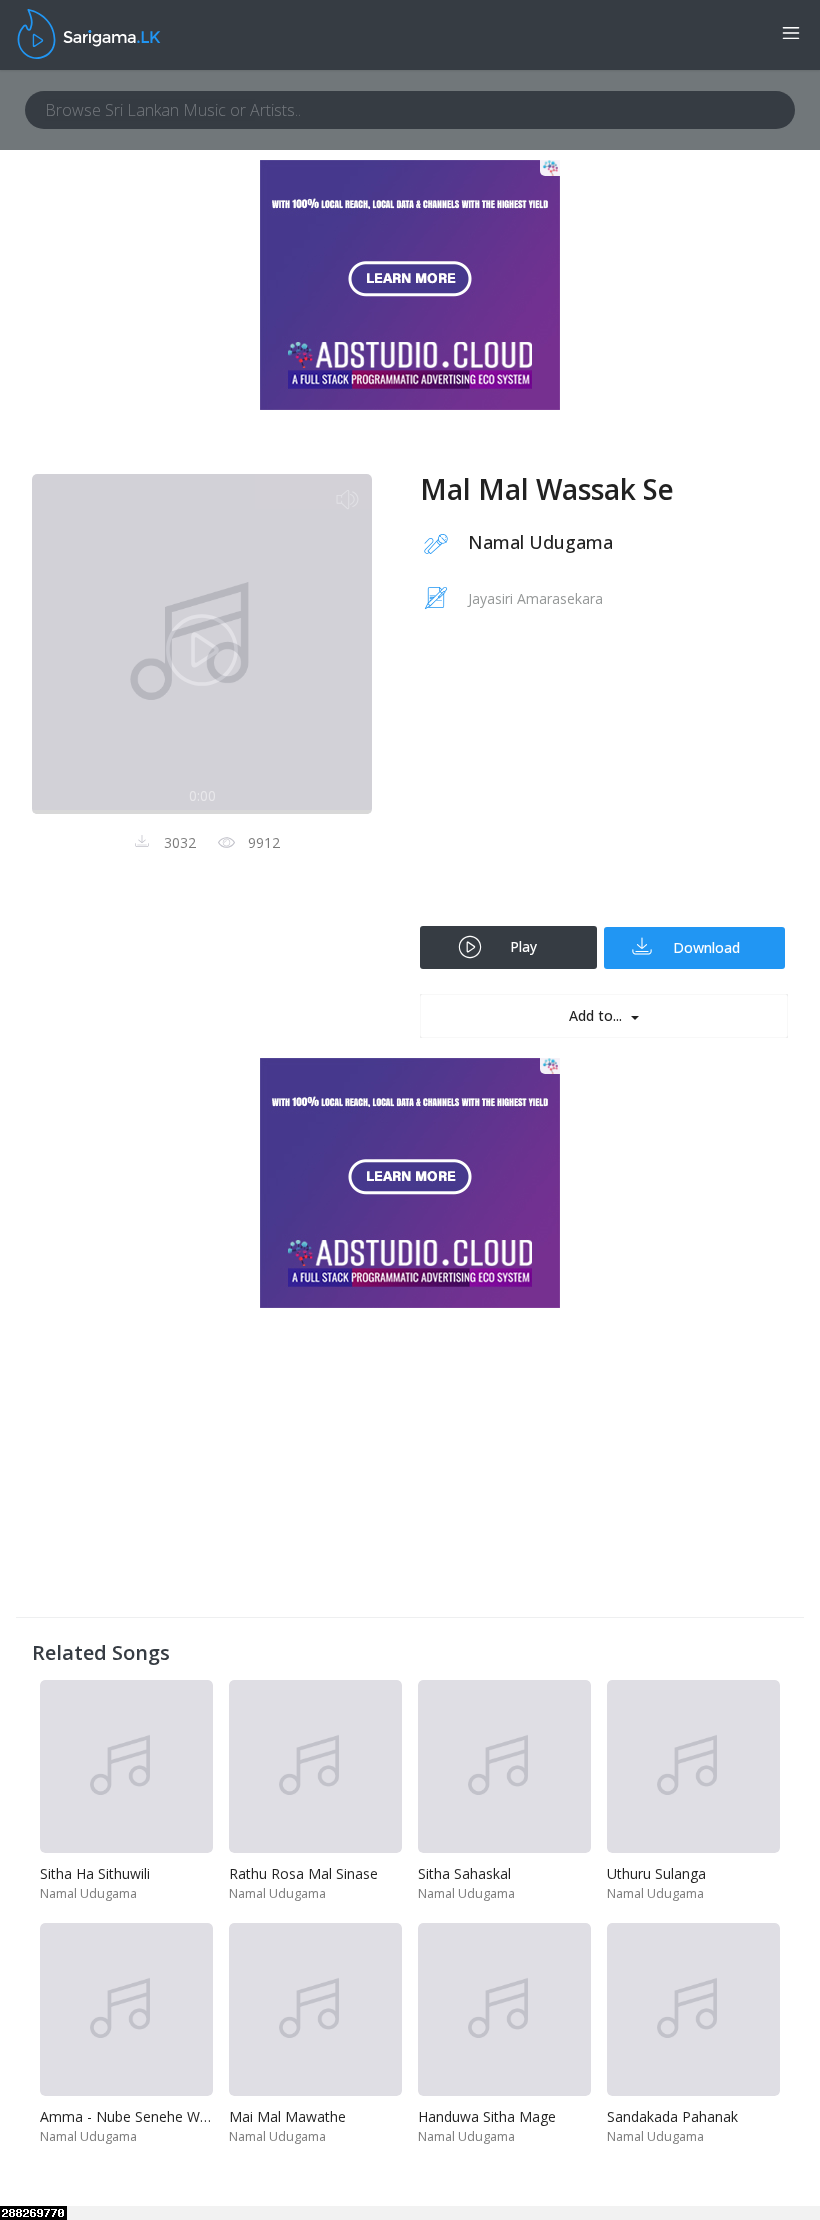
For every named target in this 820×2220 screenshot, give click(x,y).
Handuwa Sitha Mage (487, 2116)
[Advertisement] (604, 781)
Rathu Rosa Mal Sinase (303, 1873)
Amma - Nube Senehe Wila (127, 2116)
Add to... (597, 1015)
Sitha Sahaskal (464, 1873)
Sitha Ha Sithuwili (95, 1873)
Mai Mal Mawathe (287, 2116)
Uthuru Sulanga (656, 1873)
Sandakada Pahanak (672, 2116)
